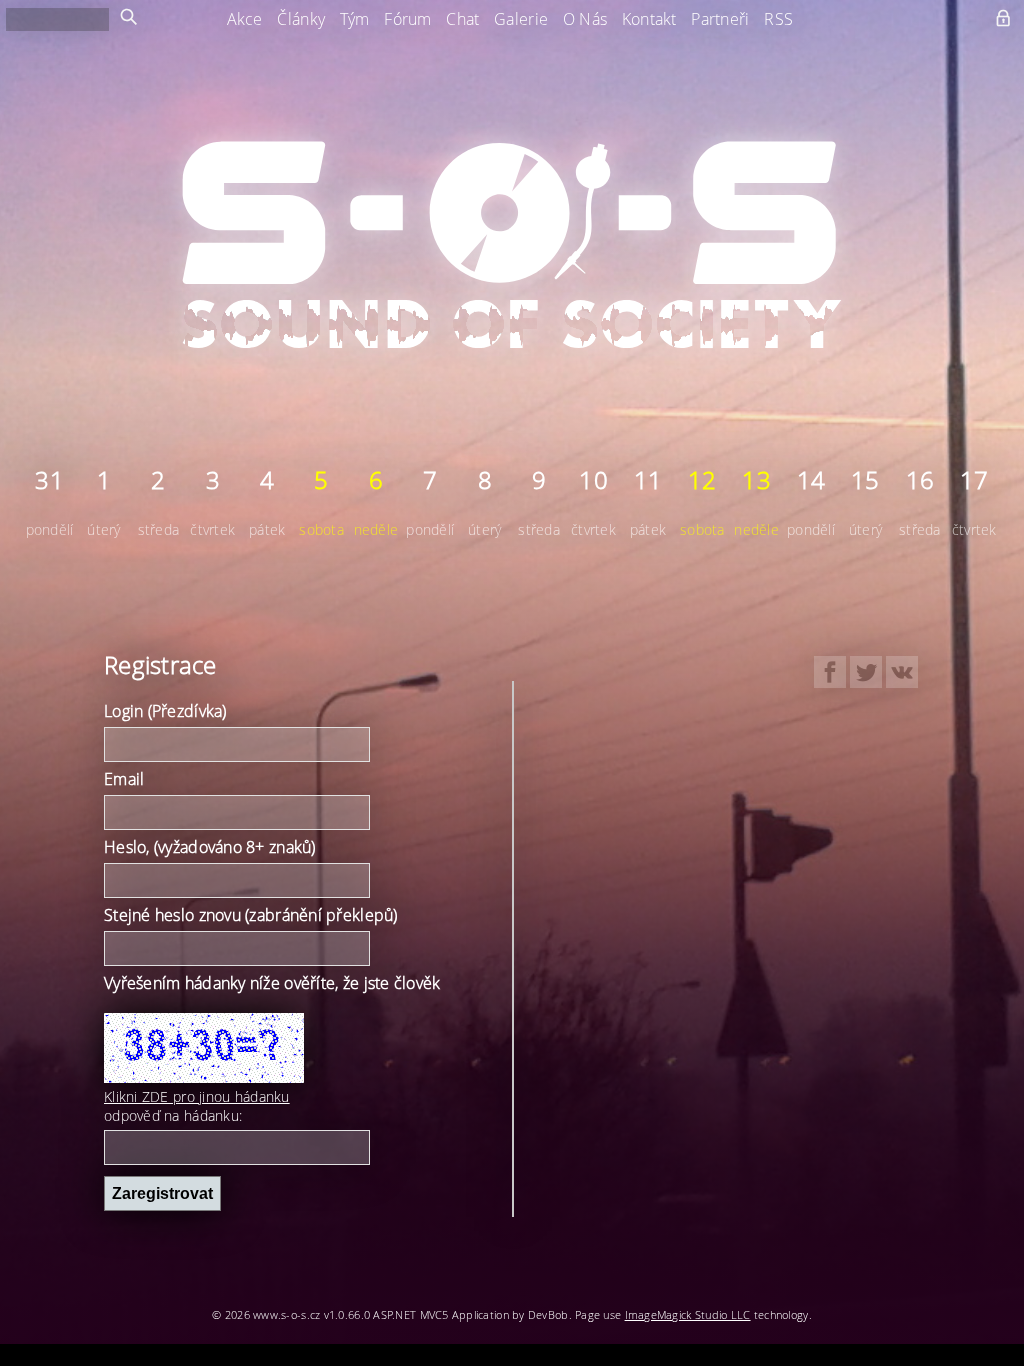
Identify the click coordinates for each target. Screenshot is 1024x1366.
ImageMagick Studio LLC (688, 1314)
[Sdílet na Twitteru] (866, 672)
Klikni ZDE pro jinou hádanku (197, 1096)
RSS (778, 19)
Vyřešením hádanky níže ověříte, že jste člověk (272, 983)
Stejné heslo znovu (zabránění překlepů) (251, 915)
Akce (245, 19)
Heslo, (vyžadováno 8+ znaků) (210, 847)
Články (301, 19)
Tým (355, 19)
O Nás (585, 19)
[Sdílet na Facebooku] (830, 672)
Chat (462, 19)
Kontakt (649, 19)
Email (124, 779)
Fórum (407, 19)
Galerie (521, 19)
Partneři (720, 19)
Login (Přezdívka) (165, 711)
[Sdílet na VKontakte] (902, 672)
